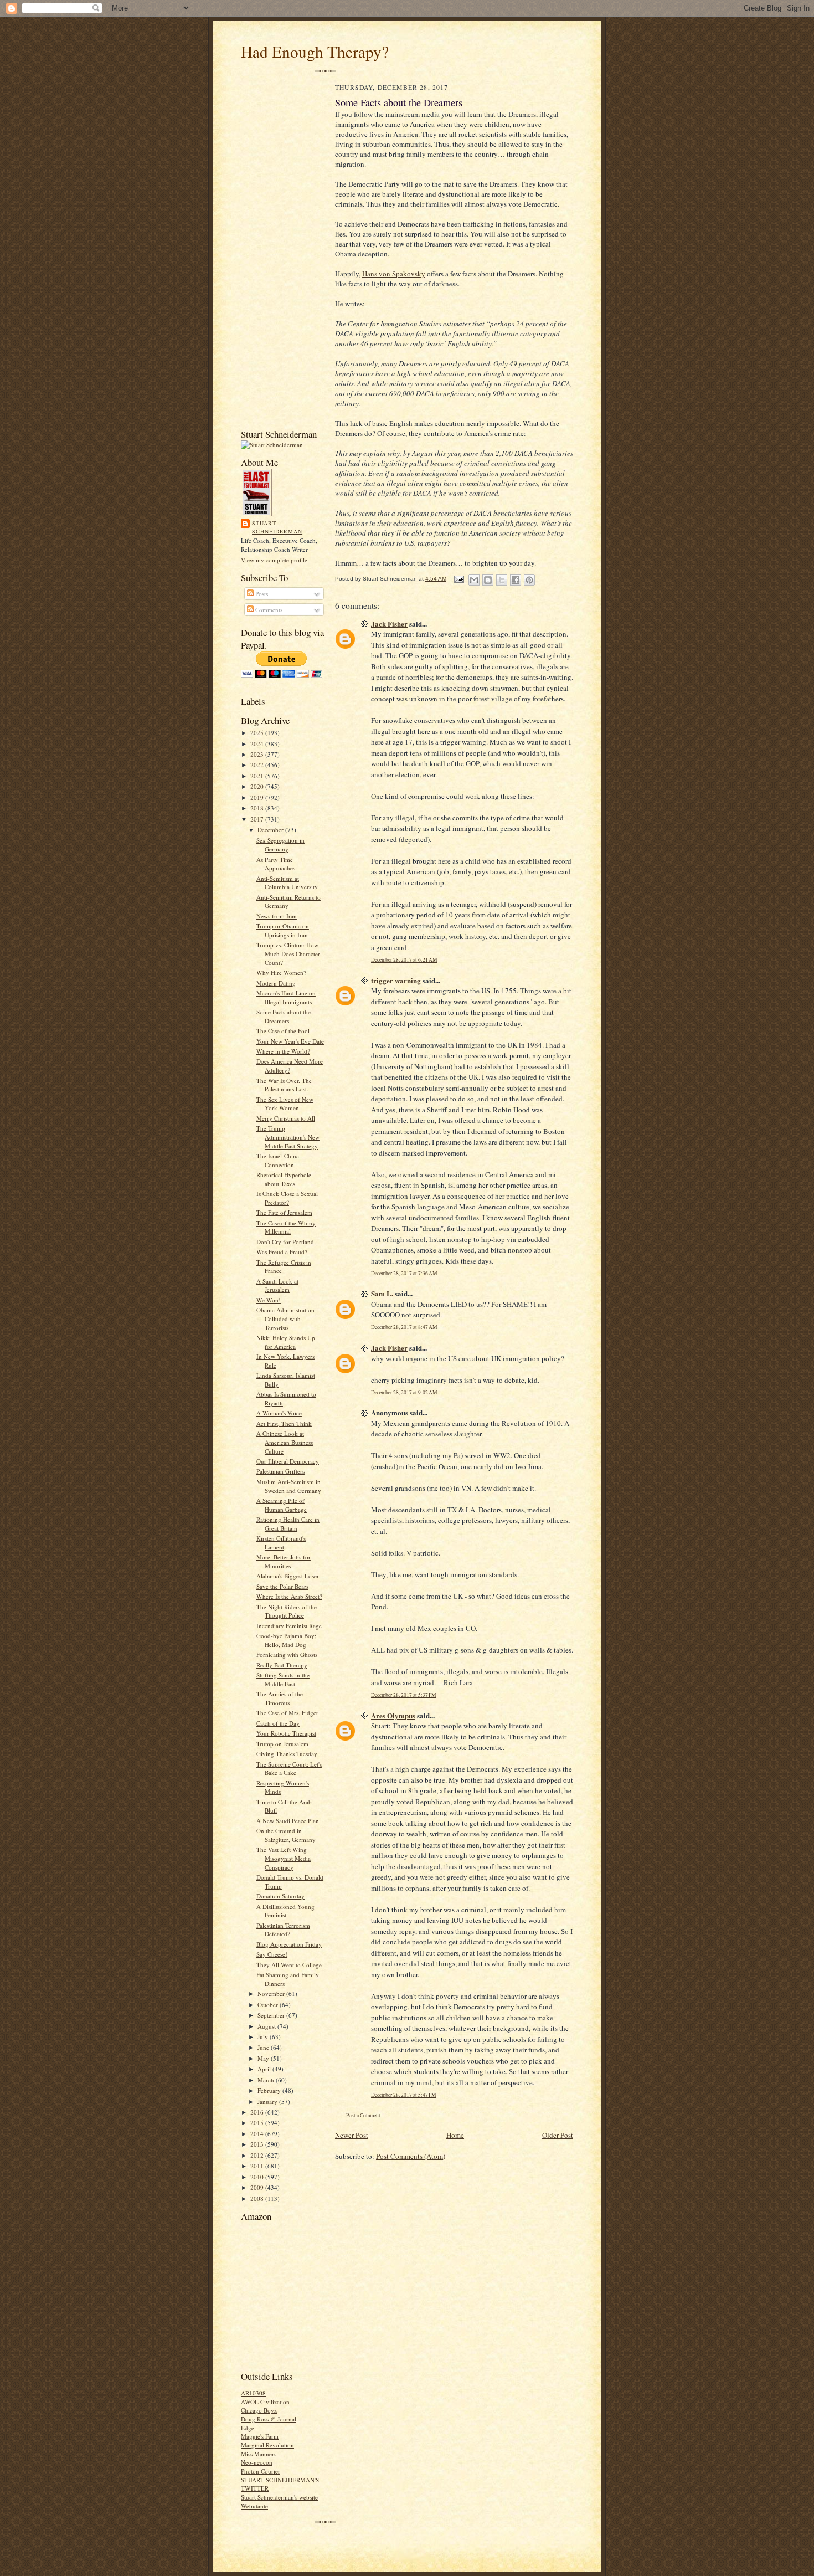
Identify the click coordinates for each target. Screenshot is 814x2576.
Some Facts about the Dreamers (284, 1016)
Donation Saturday (280, 1896)
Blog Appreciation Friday (289, 1944)
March (267, 2080)
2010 (258, 2177)
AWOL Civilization (265, 2402)
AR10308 (253, 2393)
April (265, 2069)
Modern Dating (276, 983)
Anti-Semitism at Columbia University (287, 883)
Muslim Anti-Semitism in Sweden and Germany (289, 1486)
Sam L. (382, 1293)
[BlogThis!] (488, 580)
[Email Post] (458, 579)
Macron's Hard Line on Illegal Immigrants (286, 997)
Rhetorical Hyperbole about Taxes (284, 1179)
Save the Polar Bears (282, 1586)
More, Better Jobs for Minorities (284, 1561)
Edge (248, 2428)
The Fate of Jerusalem (284, 1212)
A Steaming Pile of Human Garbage (282, 1505)
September (272, 2015)
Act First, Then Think (284, 1423)
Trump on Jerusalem (282, 1744)
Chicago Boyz (259, 2410)
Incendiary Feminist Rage (289, 1626)
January (268, 2102)
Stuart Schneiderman (277, 527)
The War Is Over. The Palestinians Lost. (284, 1085)
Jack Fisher (389, 624)
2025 (258, 733)
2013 (258, 2144)
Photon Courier (261, 2471)
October (269, 2005)
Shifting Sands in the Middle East (283, 1679)
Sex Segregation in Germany (280, 845)
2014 (258, 2134)
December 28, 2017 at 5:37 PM (404, 1695)
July (264, 2037)
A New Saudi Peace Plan (288, 1821)
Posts (261, 594)
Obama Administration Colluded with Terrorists (285, 1318)
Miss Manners (259, 2454)
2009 (258, 2187)
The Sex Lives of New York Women (285, 1104)
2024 (258, 744)
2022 (258, 765)
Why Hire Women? (281, 973)
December (271, 830)
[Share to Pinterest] (529, 580)
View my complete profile (274, 560)
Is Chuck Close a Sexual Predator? (287, 1198)
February (270, 2090)
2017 (258, 819)
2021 (258, 776)
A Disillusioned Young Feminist (285, 1911)
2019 (258, 797)
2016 (258, 2112)
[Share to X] (502, 580)
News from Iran (277, 916)
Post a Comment (363, 2115)
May (264, 2058)
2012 (258, 2155)
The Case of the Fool (283, 1031)
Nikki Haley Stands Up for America (286, 1342)
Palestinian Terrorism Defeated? (283, 1930)
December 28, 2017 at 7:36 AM (404, 1273)
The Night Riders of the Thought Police (287, 1611)
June (264, 2047)
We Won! (269, 1300)
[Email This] (474, 580)
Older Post (558, 2135)
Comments (268, 610)
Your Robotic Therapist (286, 1733)
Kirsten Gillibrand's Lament (281, 1543)
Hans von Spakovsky (394, 274)
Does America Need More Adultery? (290, 1066)
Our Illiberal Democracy (288, 1461)
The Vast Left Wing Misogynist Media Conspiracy (284, 1858)
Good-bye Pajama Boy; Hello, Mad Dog (286, 1640)
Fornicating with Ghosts (287, 1654)
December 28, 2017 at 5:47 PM (404, 2095)
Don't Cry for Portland (285, 1242)
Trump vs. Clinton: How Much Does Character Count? (288, 953)
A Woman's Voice (279, 1413)
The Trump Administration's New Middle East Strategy (288, 1137)
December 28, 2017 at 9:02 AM (404, 1392)
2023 (258, 754)
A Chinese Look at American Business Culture (285, 1442)
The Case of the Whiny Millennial (286, 1227)
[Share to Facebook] (516, 580)
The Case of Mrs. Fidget (287, 1713)
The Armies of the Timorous (280, 1698)
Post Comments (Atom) (411, 2156)
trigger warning (396, 980)
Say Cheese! (272, 1954)
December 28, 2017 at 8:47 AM (404, 1327)
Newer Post (352, 2135)
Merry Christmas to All (286, 1118)
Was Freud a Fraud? (282, 1252)
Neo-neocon (257, 2462)
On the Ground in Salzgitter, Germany (286, 1835)
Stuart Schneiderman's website (279, 2497)
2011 (258, 2166)
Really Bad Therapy (282, 1665)
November (272, 1993)
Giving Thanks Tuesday (287, 1754)
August (267, 2026)
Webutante (254, 2506)
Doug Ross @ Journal (269, 2419)
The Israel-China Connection (278, 1160)
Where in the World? (283, 1051)
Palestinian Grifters (280, 1471)
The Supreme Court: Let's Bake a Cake (289, 1769)
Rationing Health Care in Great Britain (288, 1524)
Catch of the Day (278, 1723)
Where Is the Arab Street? (289, 1596)
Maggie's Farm (260, 2436)
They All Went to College (289, 1965)
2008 (258, 2198)
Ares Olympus (393, 1715)
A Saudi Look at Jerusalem (277, 1286)
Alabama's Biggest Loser (288, 1576)
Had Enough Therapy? (315, 51)
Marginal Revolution (267, 2445)
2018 (258, 808)
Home (455, 2135)
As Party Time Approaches (276, 864)
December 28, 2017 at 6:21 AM (404, 960)
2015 (258, 2123)
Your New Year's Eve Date (290, 1041)
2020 (258, 786)
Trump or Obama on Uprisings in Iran (283, 930)
